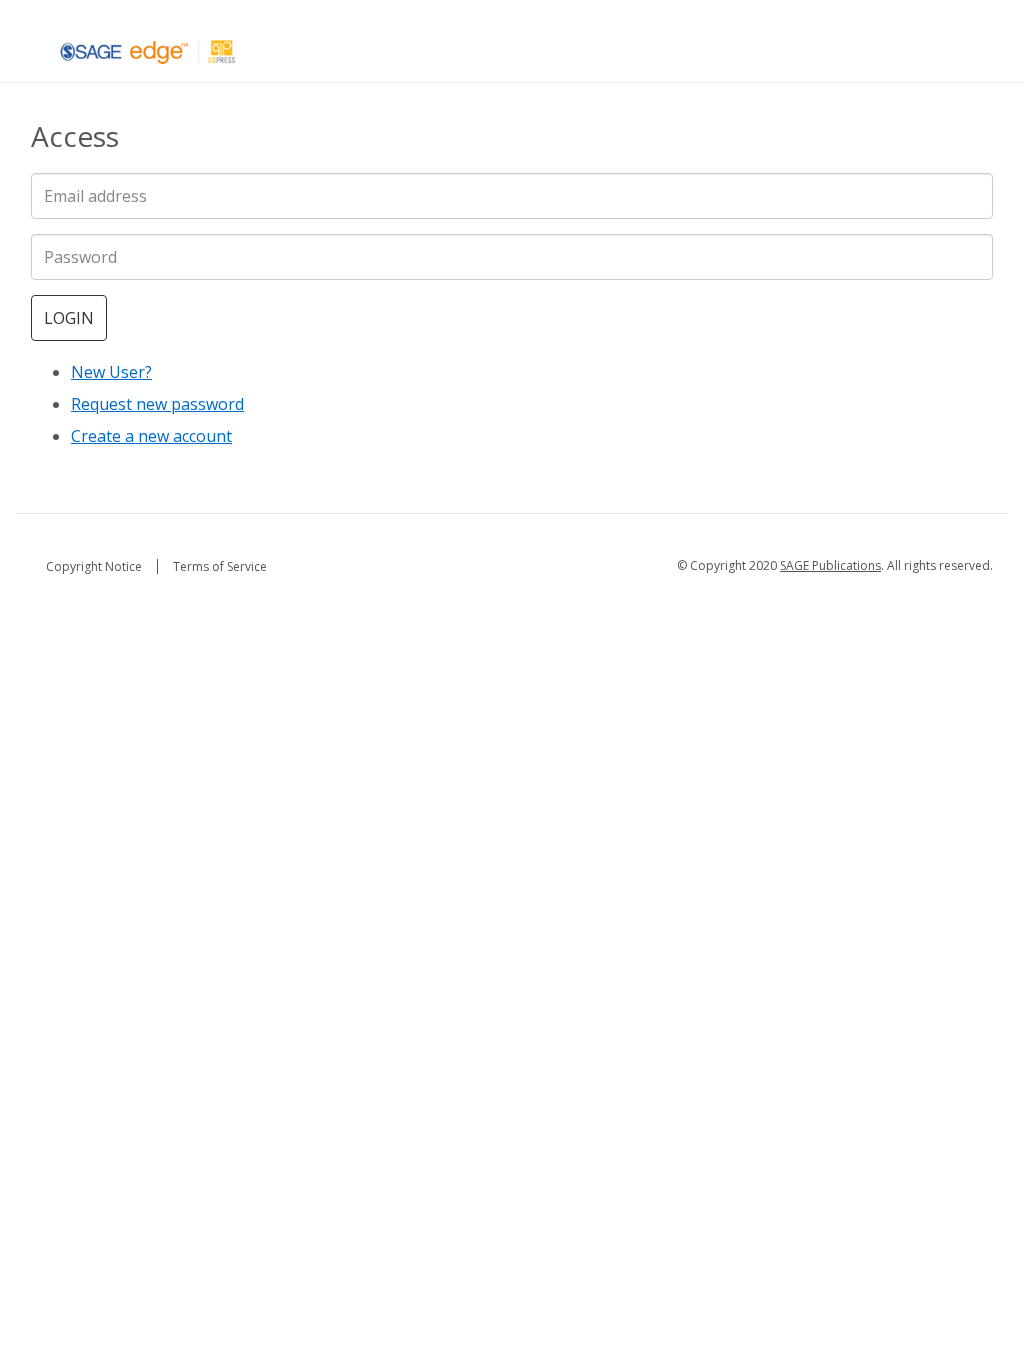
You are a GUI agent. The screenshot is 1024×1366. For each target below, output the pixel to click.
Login (69, 318)
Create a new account (151, 436)
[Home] (148, 51)
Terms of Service (220, 566)
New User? (111, 372)
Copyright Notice (94, 566)
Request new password (157, 404)
